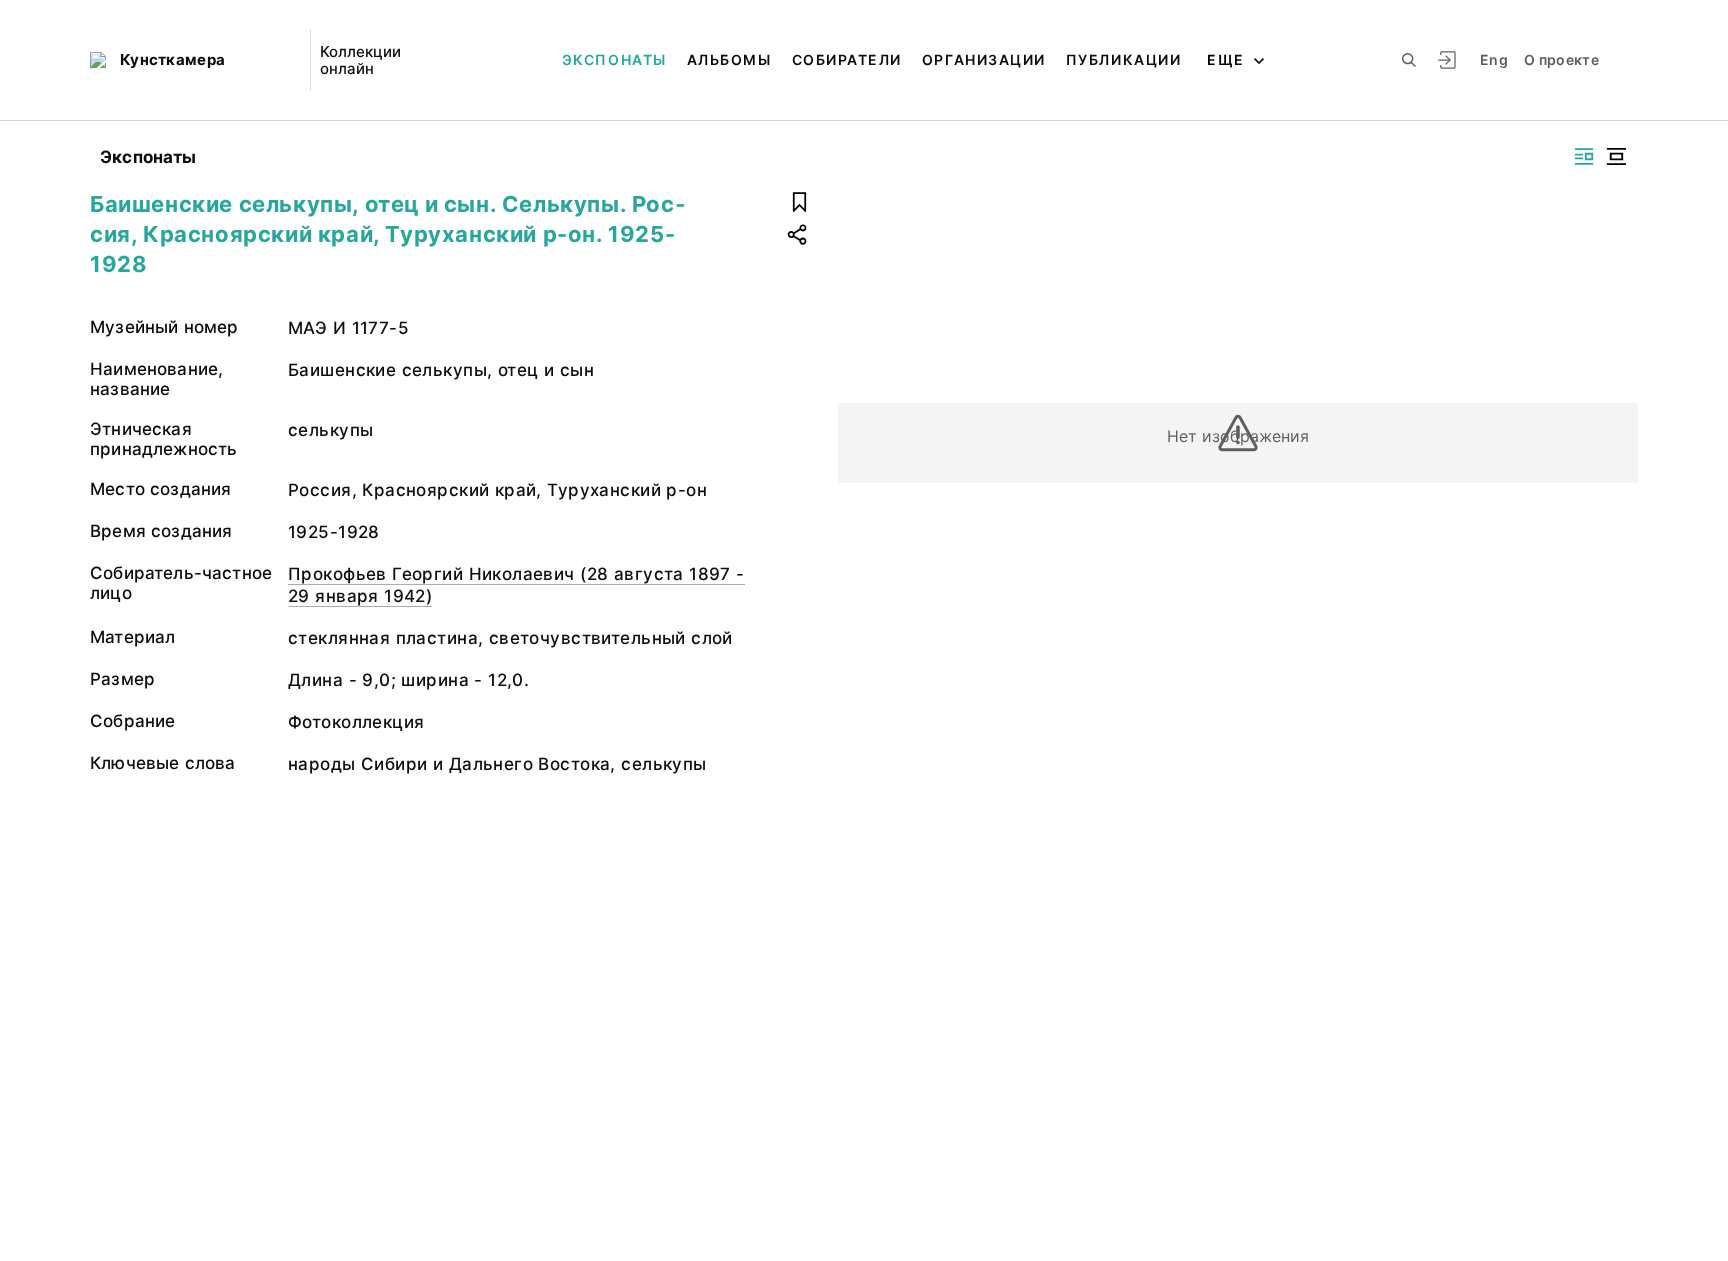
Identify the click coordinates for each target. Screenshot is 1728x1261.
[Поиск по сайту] (1409, 60)
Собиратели (847, 59)
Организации (984, 59)
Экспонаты (614, 59)
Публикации (1123, 59)
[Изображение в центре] (1616, 156)
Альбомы (729, 59)
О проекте (1561, 59)
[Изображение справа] (1584, 156)
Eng (1494, 59)
